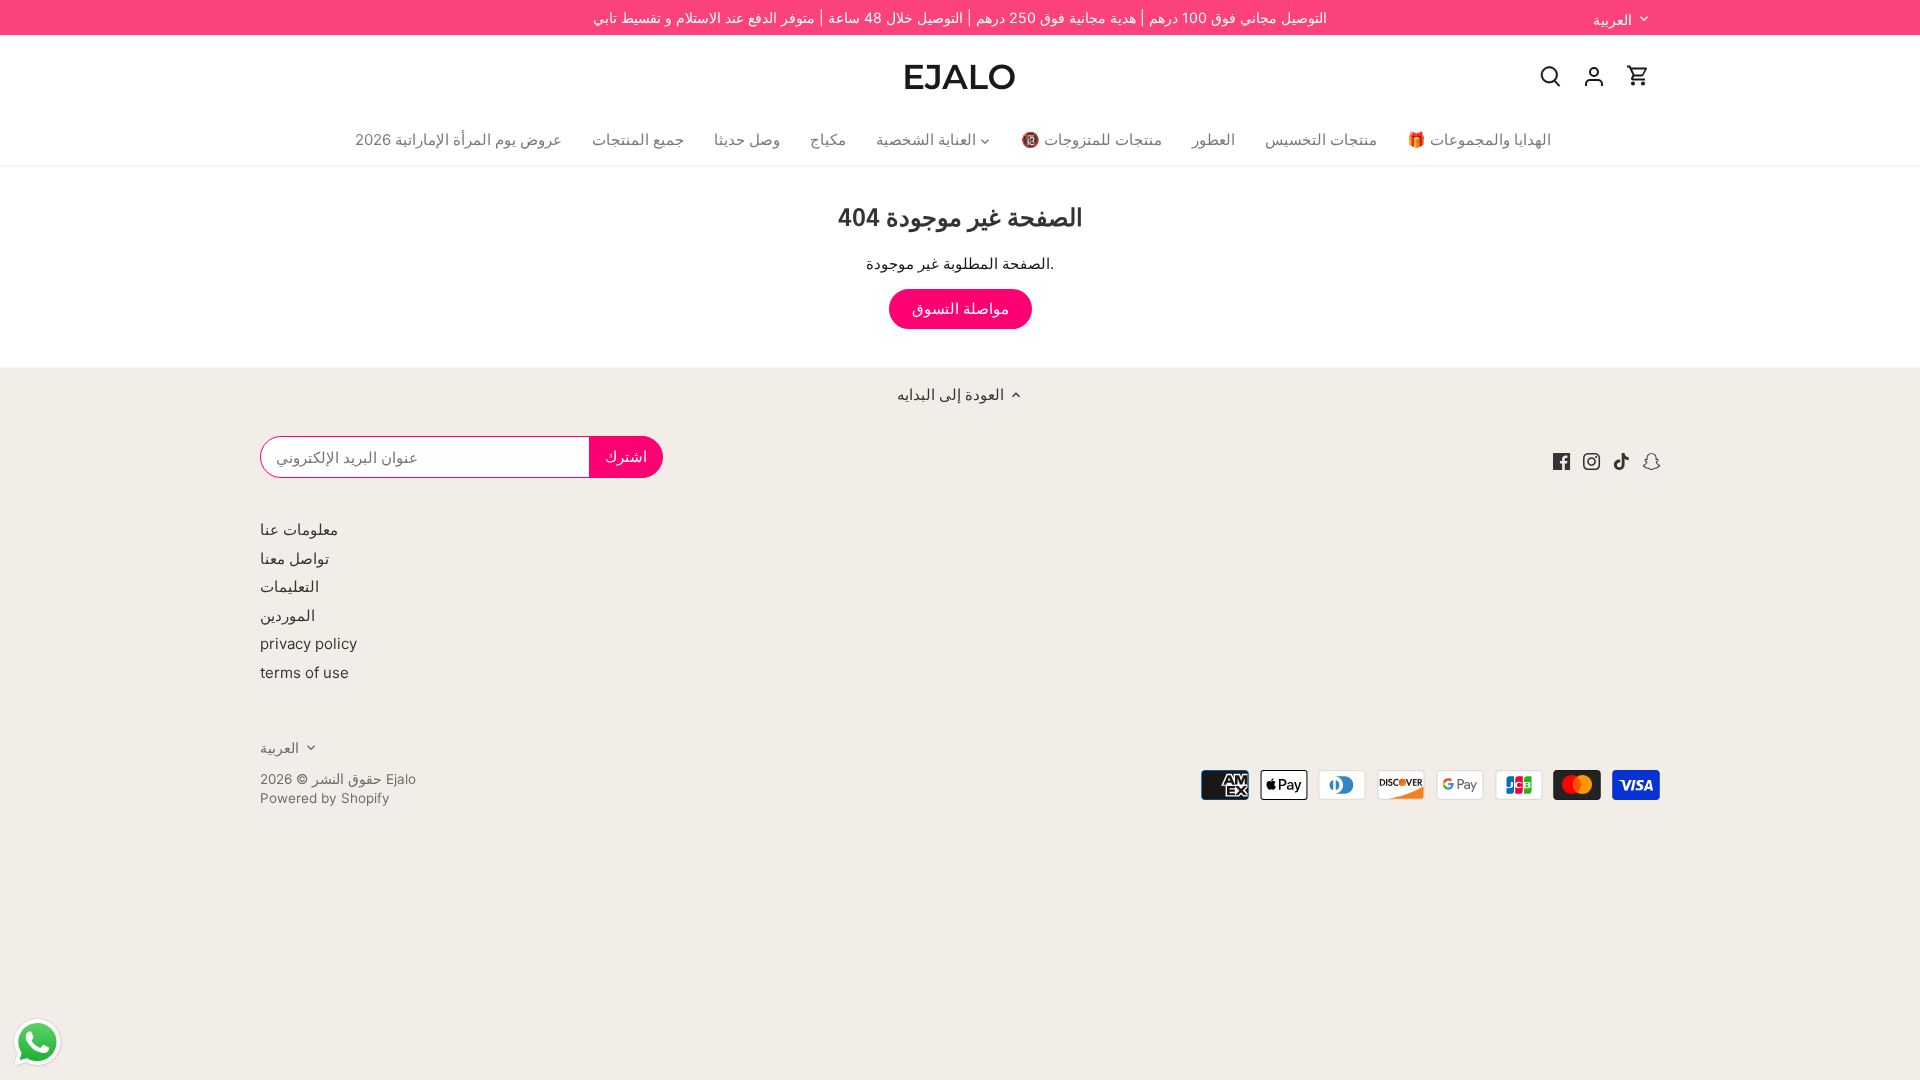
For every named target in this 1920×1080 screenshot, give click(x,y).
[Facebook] (1561, 460)
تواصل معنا (294, 558)
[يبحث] (1550, 75)
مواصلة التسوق (960, 308)
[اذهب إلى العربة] (1638, 75)
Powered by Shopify (325, 798)
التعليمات (289, 586)
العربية (1612, 19)
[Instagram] (1591, 460)
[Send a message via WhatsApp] (37, 1042)
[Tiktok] (1621, 460)
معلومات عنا (299, 529)
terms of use (304, 672)
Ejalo (401, 779)
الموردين (287, 615)
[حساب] (1594, 75)
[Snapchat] (1651, 460)
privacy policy (308, 643)
